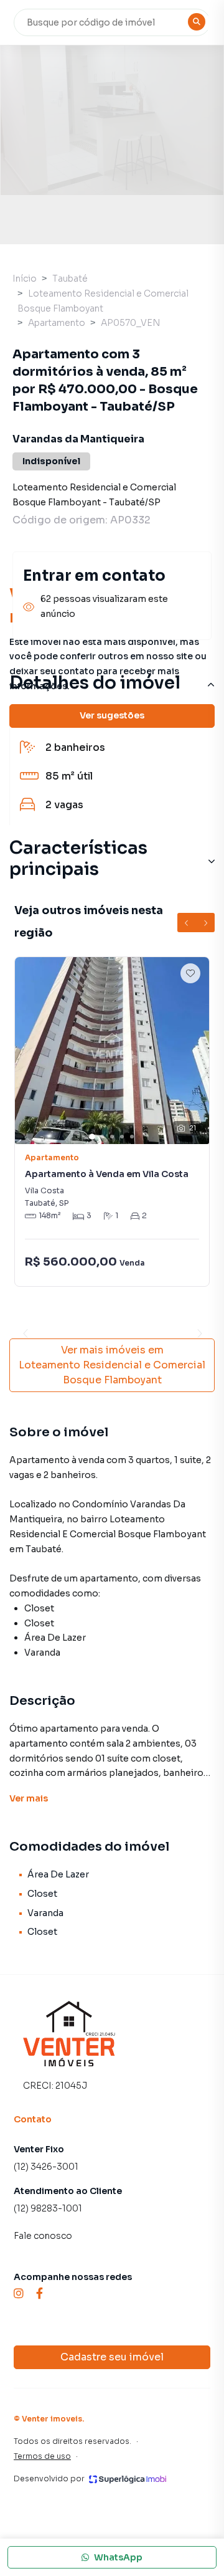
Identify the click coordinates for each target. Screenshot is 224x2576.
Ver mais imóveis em (112, 1365)
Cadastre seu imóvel (112, 2357)
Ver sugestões (112, 715)
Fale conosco (43, 2236)
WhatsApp (118, 2557)
